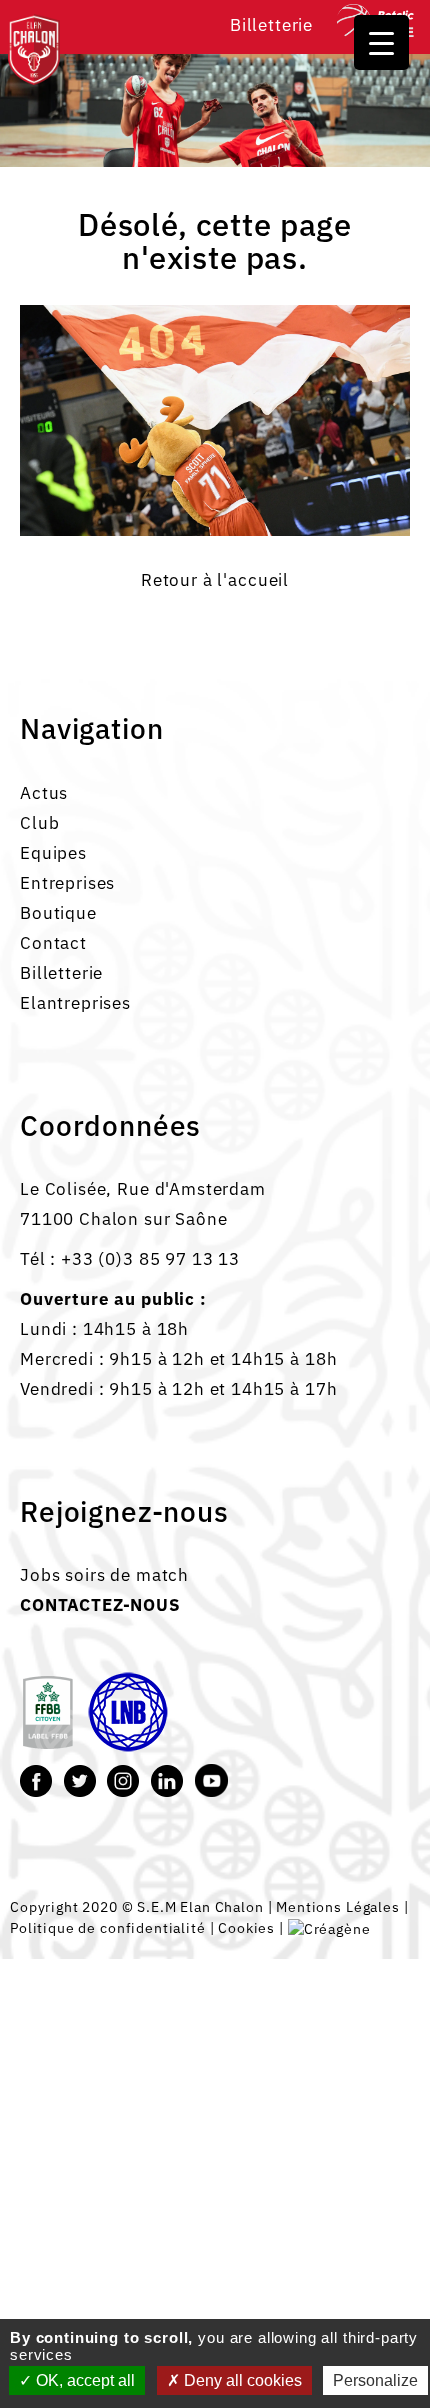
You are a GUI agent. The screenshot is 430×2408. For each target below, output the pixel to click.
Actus (44, 793)
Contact (53, 943)
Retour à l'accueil (215, 580)
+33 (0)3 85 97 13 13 (150, 1259)
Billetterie (271, 25)
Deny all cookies (241, 2380)
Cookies (246, 1927)
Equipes (53, 853)
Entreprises (67, 883)
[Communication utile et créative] (329, 1927)
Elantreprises (75, 1003)
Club (39, 823)
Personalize (375, 2380)
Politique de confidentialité (108, 1927)
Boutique (58, 913)
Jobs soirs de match (104, 1575)
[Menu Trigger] (381, 42)
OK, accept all (83, 2380)
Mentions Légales (338, 1906)
